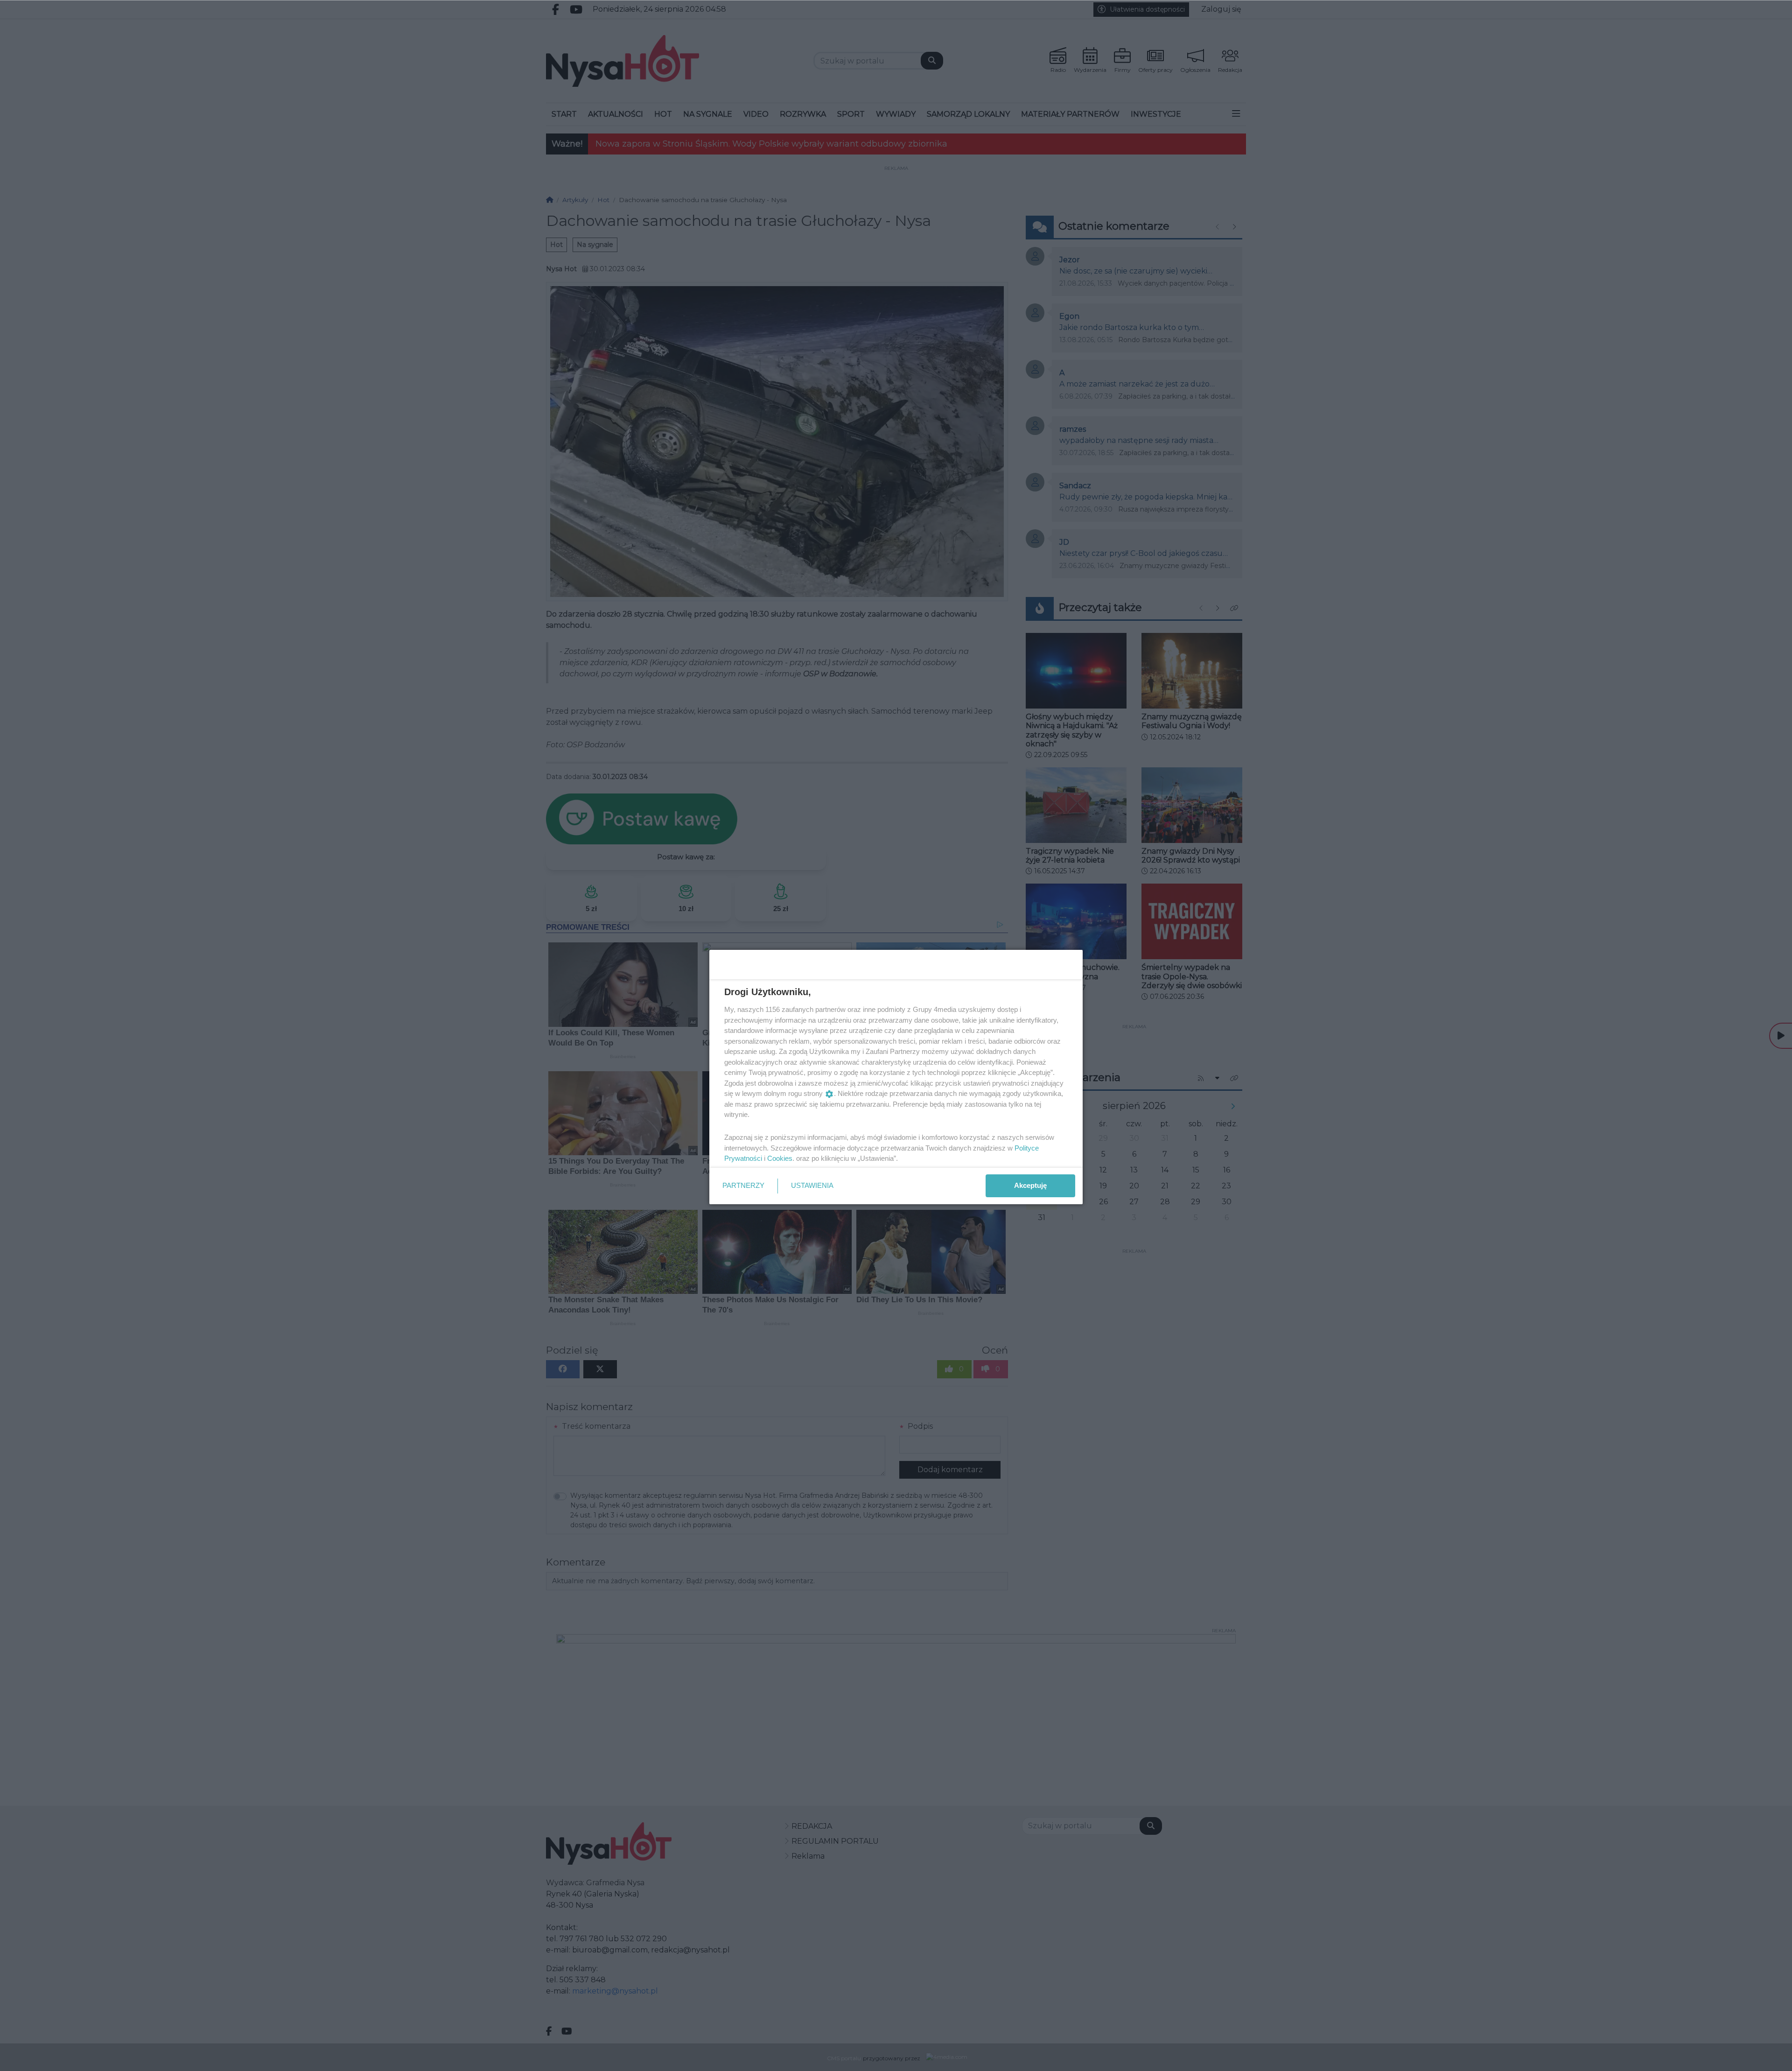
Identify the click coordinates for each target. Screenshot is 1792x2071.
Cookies (780, 1158)
